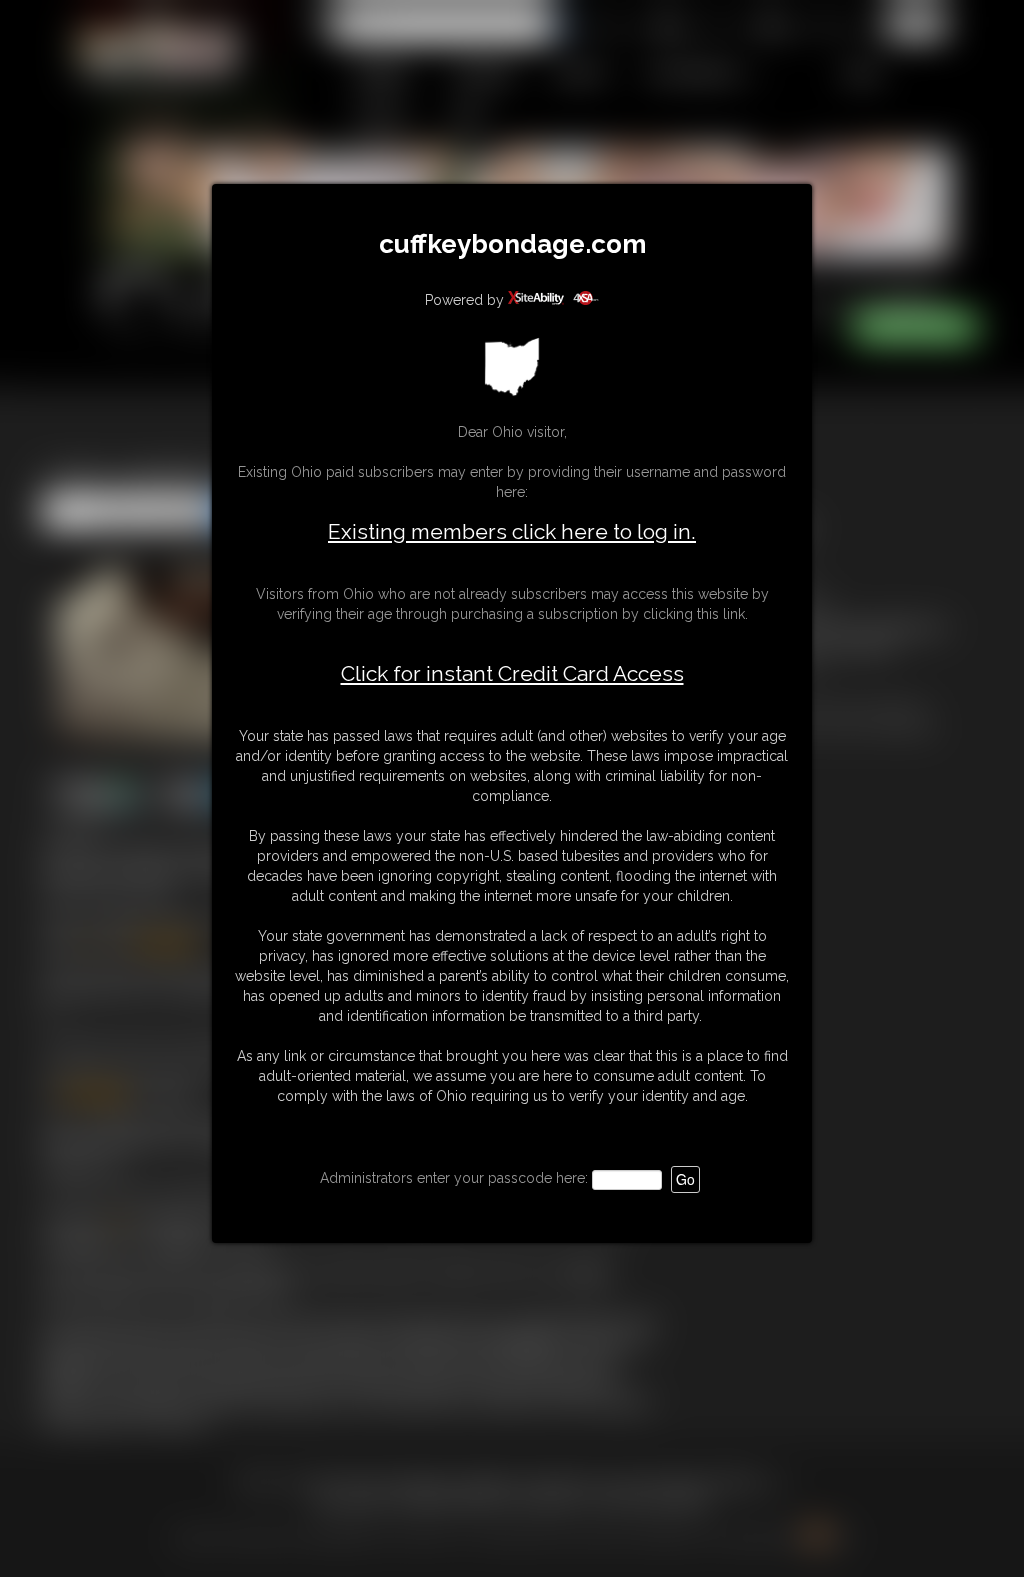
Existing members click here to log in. (512, 531)
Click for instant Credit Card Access (512, 674)
